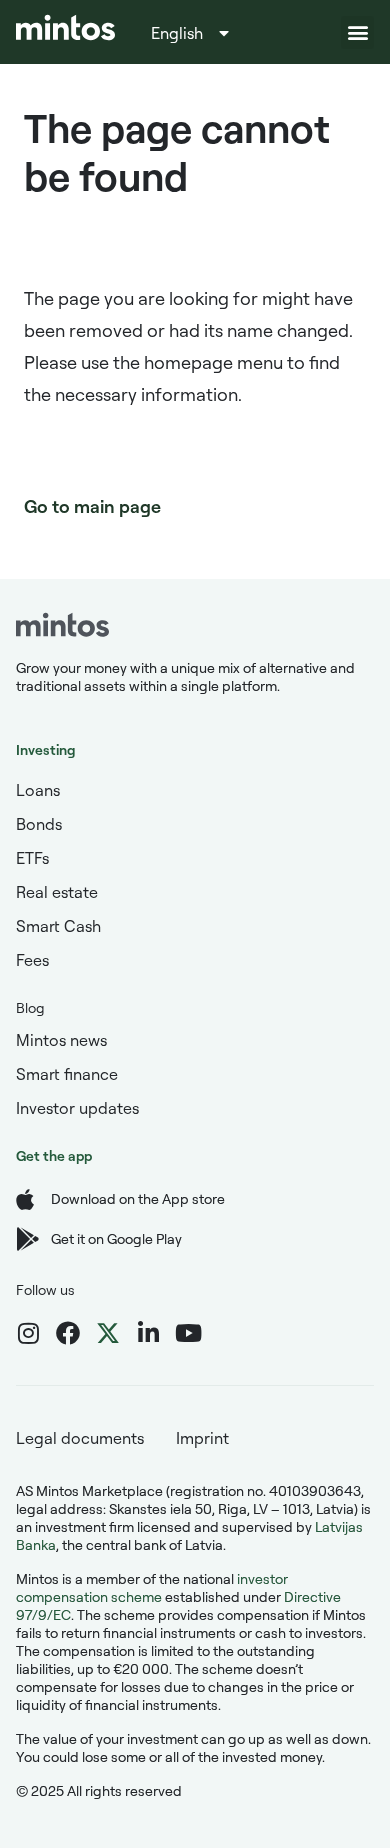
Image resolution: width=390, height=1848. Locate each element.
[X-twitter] (108, 1333)
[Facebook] (68, 1333)
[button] (357, 32)
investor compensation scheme (152, 1587)
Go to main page (92, 506)
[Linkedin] (148, 1333)
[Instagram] (28, 1333)
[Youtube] (188, 1333)
